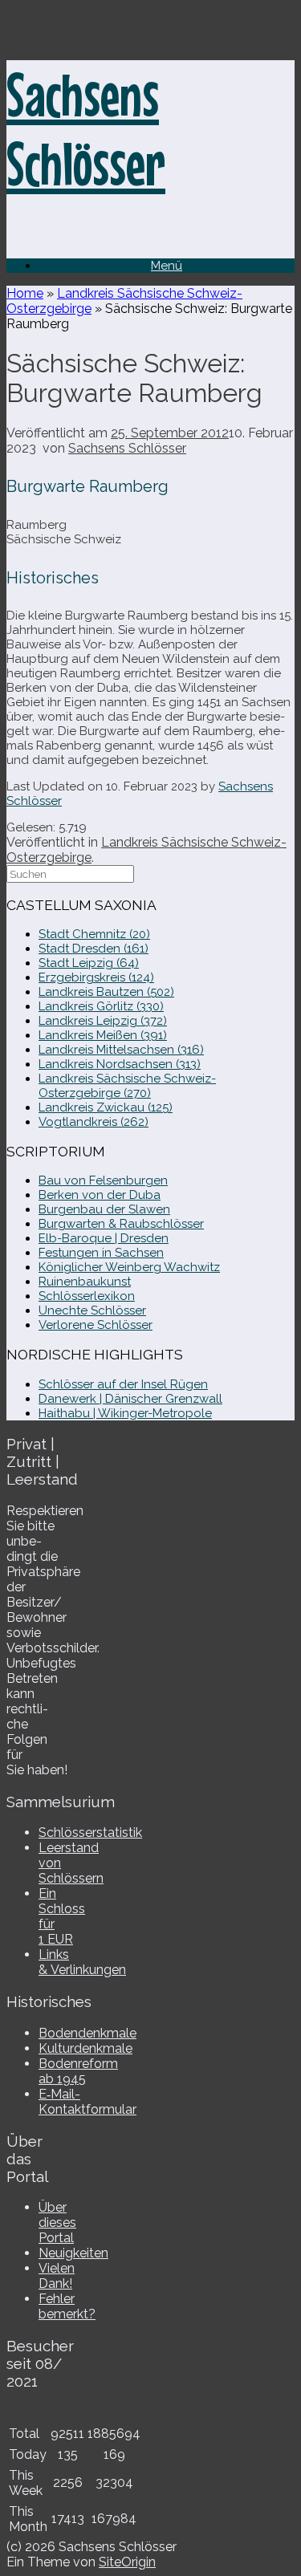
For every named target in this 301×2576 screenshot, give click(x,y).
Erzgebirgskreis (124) (96, 977)
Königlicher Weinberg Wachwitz (129, 1267)
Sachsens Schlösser (127, 448)
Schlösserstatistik (90, 1832)
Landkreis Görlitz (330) (101, 1006)
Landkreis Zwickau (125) (106, 1107)
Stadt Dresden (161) (94, 949)
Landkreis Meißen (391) (103, 1035)
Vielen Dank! (57, 2276)
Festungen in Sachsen (101, 1253)
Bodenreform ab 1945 (78, 2071)
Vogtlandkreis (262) (94, 1122)
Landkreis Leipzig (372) (103, 1021)
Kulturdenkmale (85, 2048)
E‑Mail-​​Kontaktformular (87, 2102)
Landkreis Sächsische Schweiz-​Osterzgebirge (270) (127, 1086)
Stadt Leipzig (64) (89, 963)
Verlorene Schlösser (96, 1325)
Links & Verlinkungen (82, 1962)
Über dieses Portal (57, 2223)
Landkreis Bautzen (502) (106, 992)
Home (25, 293)
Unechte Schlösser (92, 1310)
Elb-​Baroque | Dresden (104, 1238)
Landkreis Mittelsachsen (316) (121, 1050)
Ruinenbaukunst (85, 1282)
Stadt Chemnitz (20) (94, 934)
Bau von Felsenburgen (103, 1180)
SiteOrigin (127, 2562)
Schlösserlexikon (87, 1296)
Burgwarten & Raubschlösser (121, 1224)
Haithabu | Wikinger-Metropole (125, 1413)
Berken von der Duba (100, 1195)
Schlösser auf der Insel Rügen (123, 1384)
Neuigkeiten (73, 2253)
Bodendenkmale (87, 2033)
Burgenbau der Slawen (104, 1209)
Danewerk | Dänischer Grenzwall (130, 1399)
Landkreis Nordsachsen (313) (120, 1064)
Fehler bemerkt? (67, 2306)
